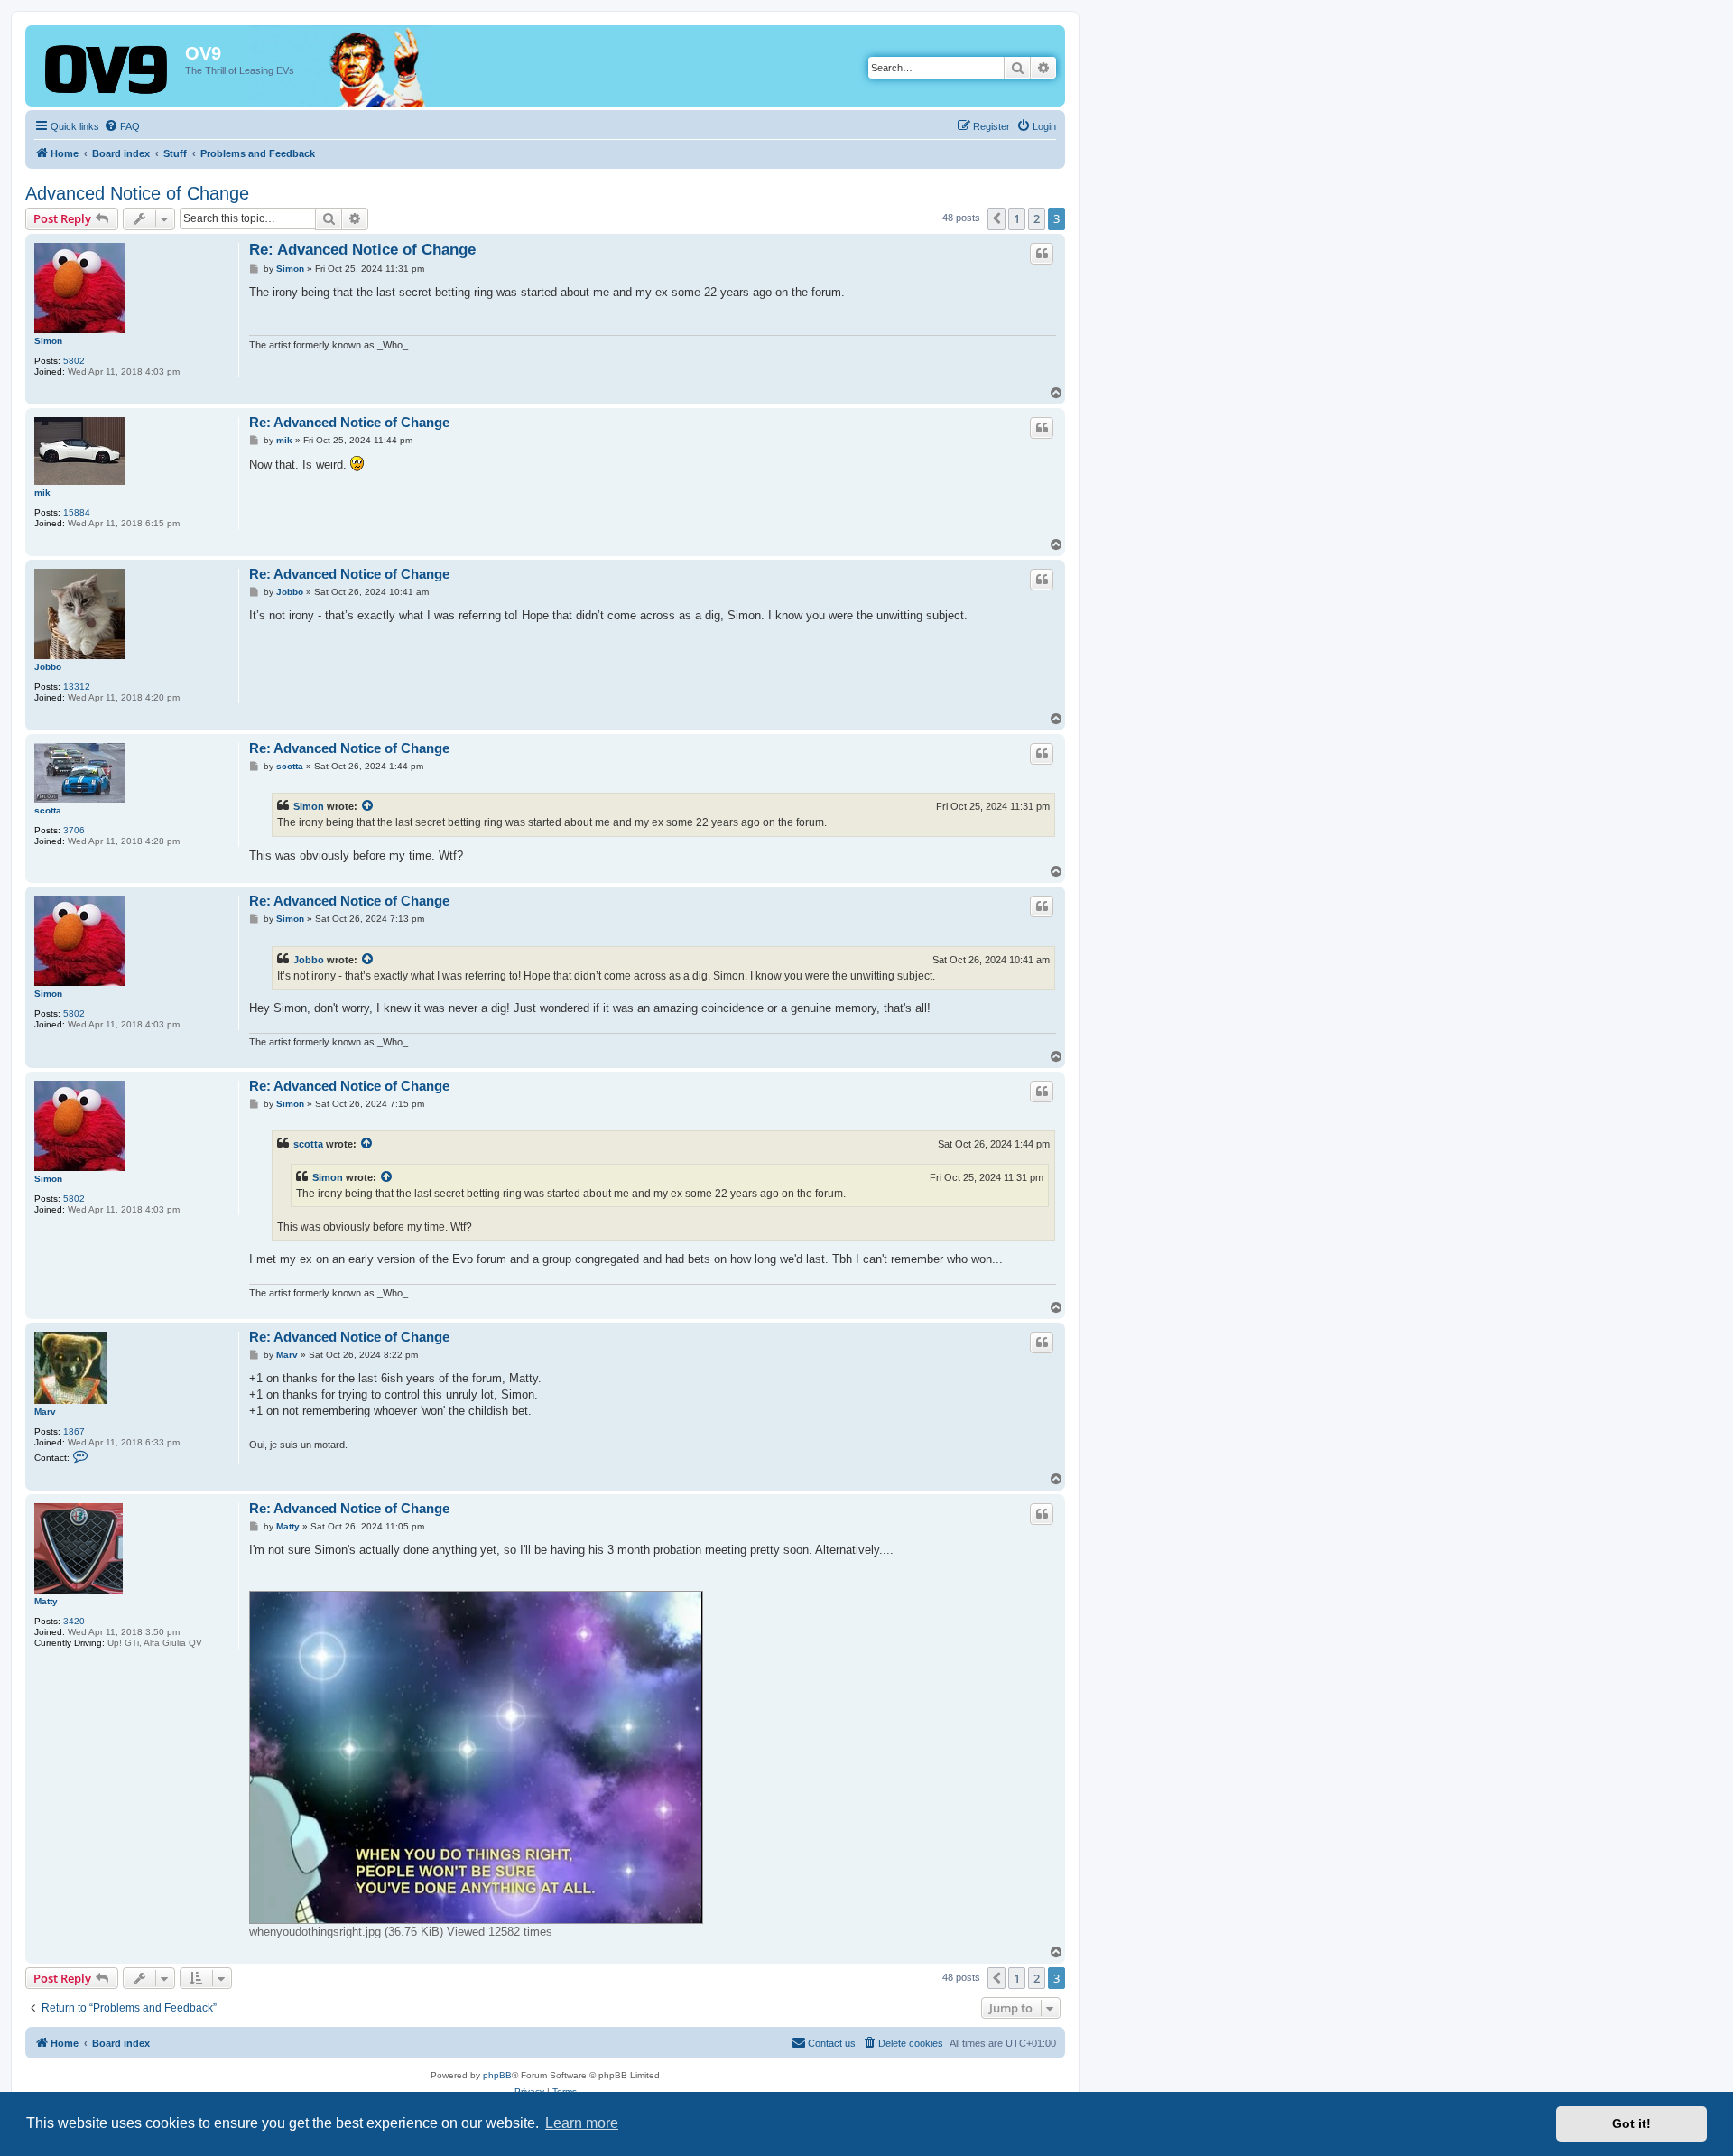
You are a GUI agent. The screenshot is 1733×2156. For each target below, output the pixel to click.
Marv (45, 1412)
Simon (48, 341)
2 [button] (1037, 218)
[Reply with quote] (1042, 254)
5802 (74, 361)
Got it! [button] (1631, 2123)
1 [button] (1017, 218)
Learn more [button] (582, 2123)
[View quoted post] (368, 806)
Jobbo (48, 667)
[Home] (107, 71)
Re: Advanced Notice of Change (362, 250)
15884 (77, 512)
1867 (74, 1431)
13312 (77, 687)
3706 (74, 830)
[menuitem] (122, 126)
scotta (48, 810)
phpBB (497, 2075)
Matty (46, 1601)
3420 (74, 1621)
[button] (996, 218)
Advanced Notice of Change (137, 193)
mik (42, 493)
